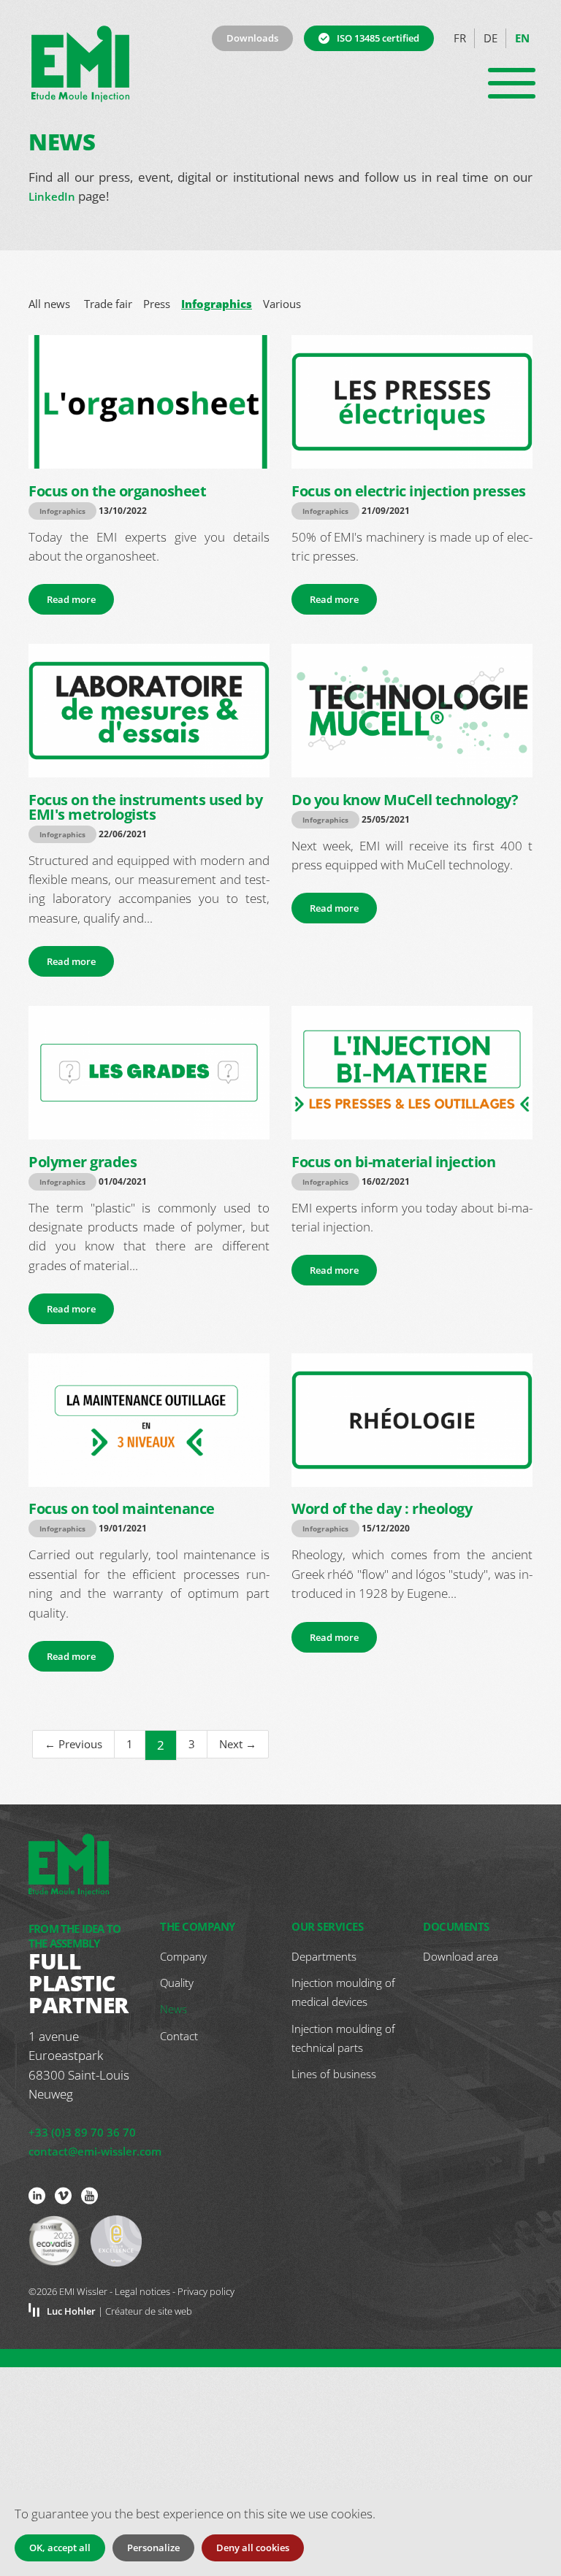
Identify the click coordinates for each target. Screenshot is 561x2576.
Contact (179, 2036)
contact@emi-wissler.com (95, 2151)
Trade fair (108, 304)
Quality (177, 1983)
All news (49, 304)
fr (460, 38)
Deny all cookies (253, 2548)
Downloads (252, 38)
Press (157, 304)
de (491, 38)
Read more (71, 599)
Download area (461, 1956)
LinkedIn (52, 196)
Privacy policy (206, 2291)
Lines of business (334, 2074)
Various (282, 304)
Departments (324, 1956)
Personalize (153, 2548)
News (173, 2009)
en (522, 38)
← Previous (73, 1744)
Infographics (217, 304)
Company (183, 1956)
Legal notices (142, 2291)
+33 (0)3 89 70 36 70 (82, 2132)
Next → (238, 1744)
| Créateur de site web (119, 2311)
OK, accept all (60, 2548)
